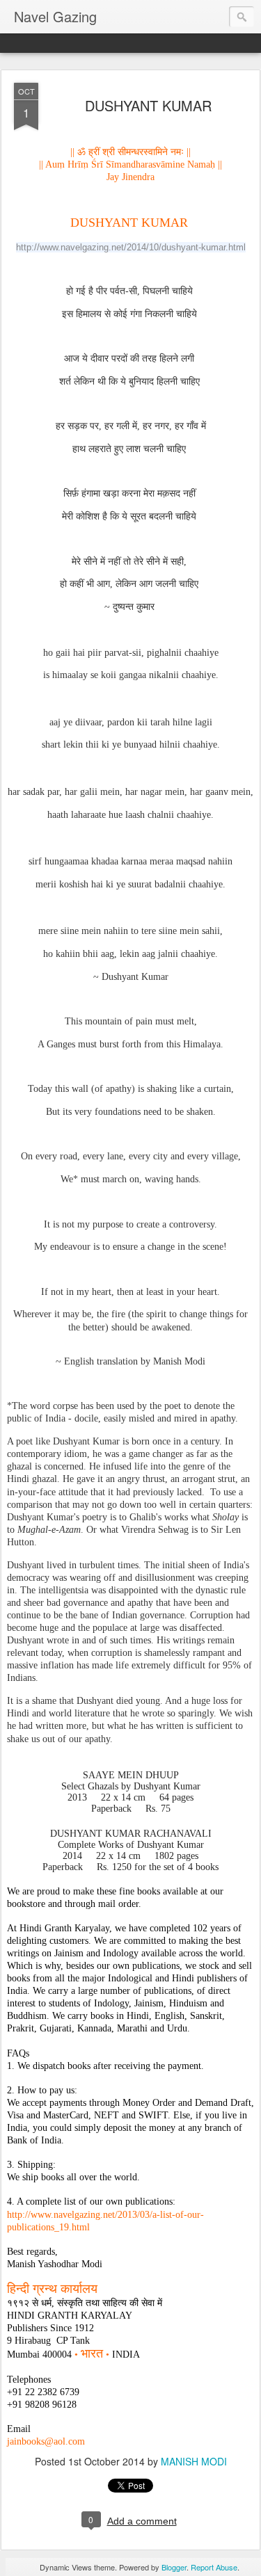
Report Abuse (214, 2567)
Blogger (174, 2567)
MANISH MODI (194, 2461)
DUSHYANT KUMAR (148, 105)
